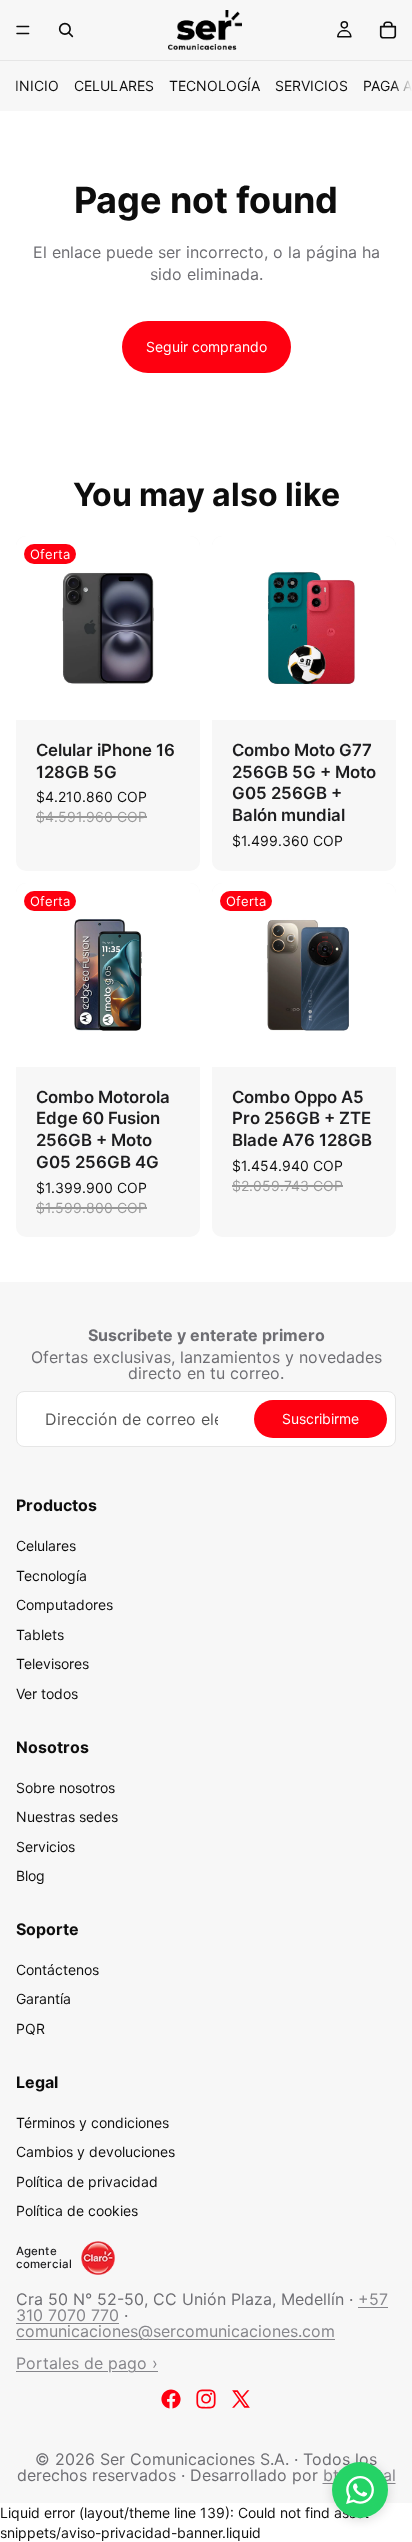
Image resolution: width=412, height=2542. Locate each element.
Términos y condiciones (92, 2122)
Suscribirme (320, 1418)
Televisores (52, 1664)
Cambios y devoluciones (95, 2151)
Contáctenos (57, 1969)
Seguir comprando (206, 346)
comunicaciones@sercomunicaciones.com (175, 2331)
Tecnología (214, 85)
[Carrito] (388, 30)
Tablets (40, 1634)
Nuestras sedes (67, 1816)
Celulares (114, 85)
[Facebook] (171, 2399)
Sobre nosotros (65, 1787)
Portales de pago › (87, 2363)
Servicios (311, 85)
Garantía (43, 1999)
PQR (30, 2028)
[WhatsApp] (360, 2490)
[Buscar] (66, 30)
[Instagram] (206, 2399)
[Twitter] (241, 2399)
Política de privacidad (87, 2181)
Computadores (64, 1604)
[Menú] (23, 30)
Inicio (37, 85)
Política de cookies (77, 2211)
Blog (30, 1876)
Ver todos (47, 1693)
